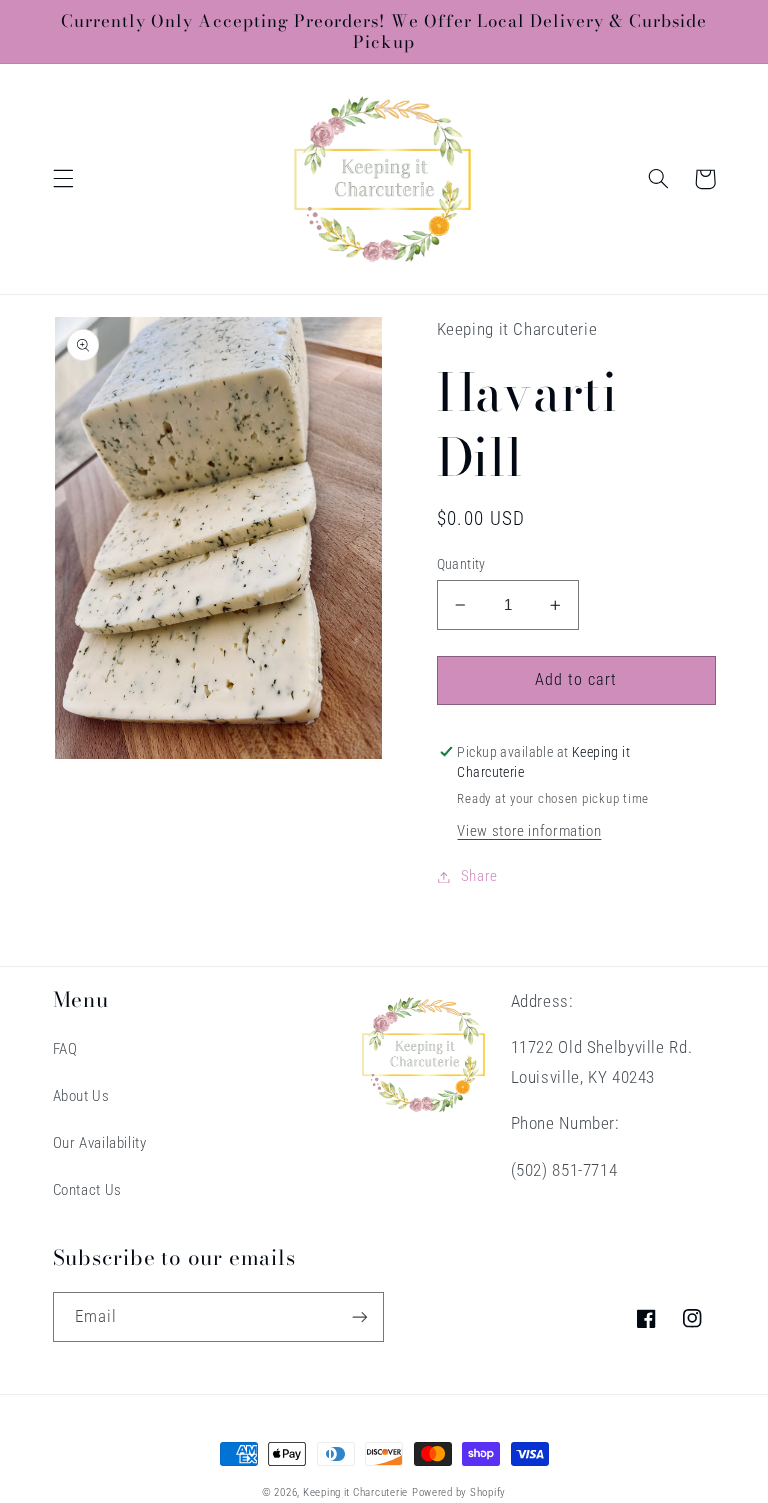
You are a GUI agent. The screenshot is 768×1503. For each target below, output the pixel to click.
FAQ (65, 1049)
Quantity (461, 564)
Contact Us (87, 1190)
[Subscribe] (360, 1316)
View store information (529, 831)
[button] (63, 179)
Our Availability (100, 1143)
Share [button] (479, 876)
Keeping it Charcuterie (355, 1492)
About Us (81, 1096)
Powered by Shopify (459, 1492)
